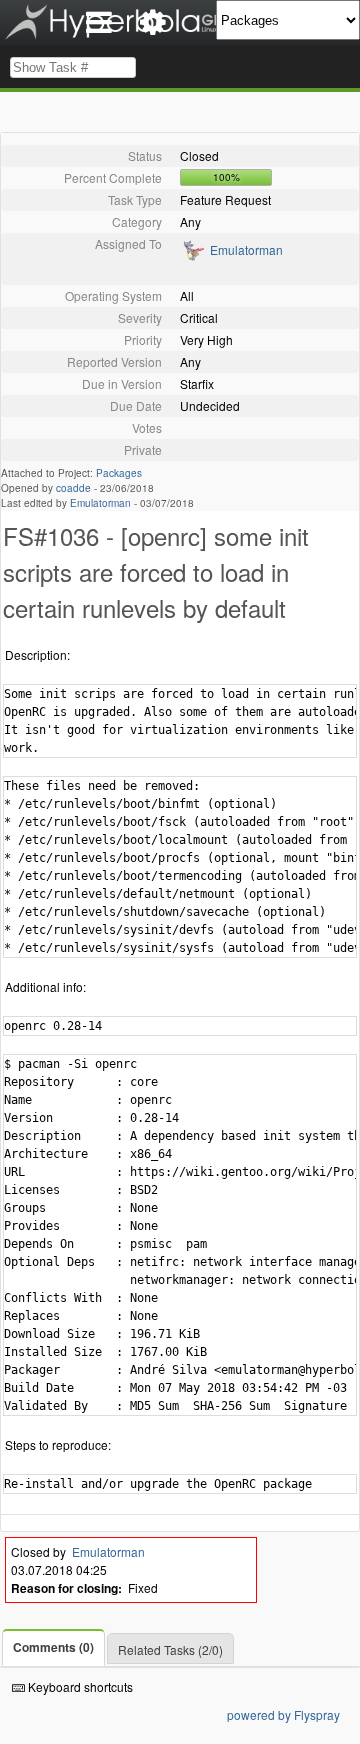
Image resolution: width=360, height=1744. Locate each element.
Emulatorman (246, 249)
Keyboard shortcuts (79, 1686)
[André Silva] (192, 256)
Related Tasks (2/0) (170, 1649)
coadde (73, 488)
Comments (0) (53, 1647)
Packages (119, 473)
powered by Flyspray (283, 1714)
